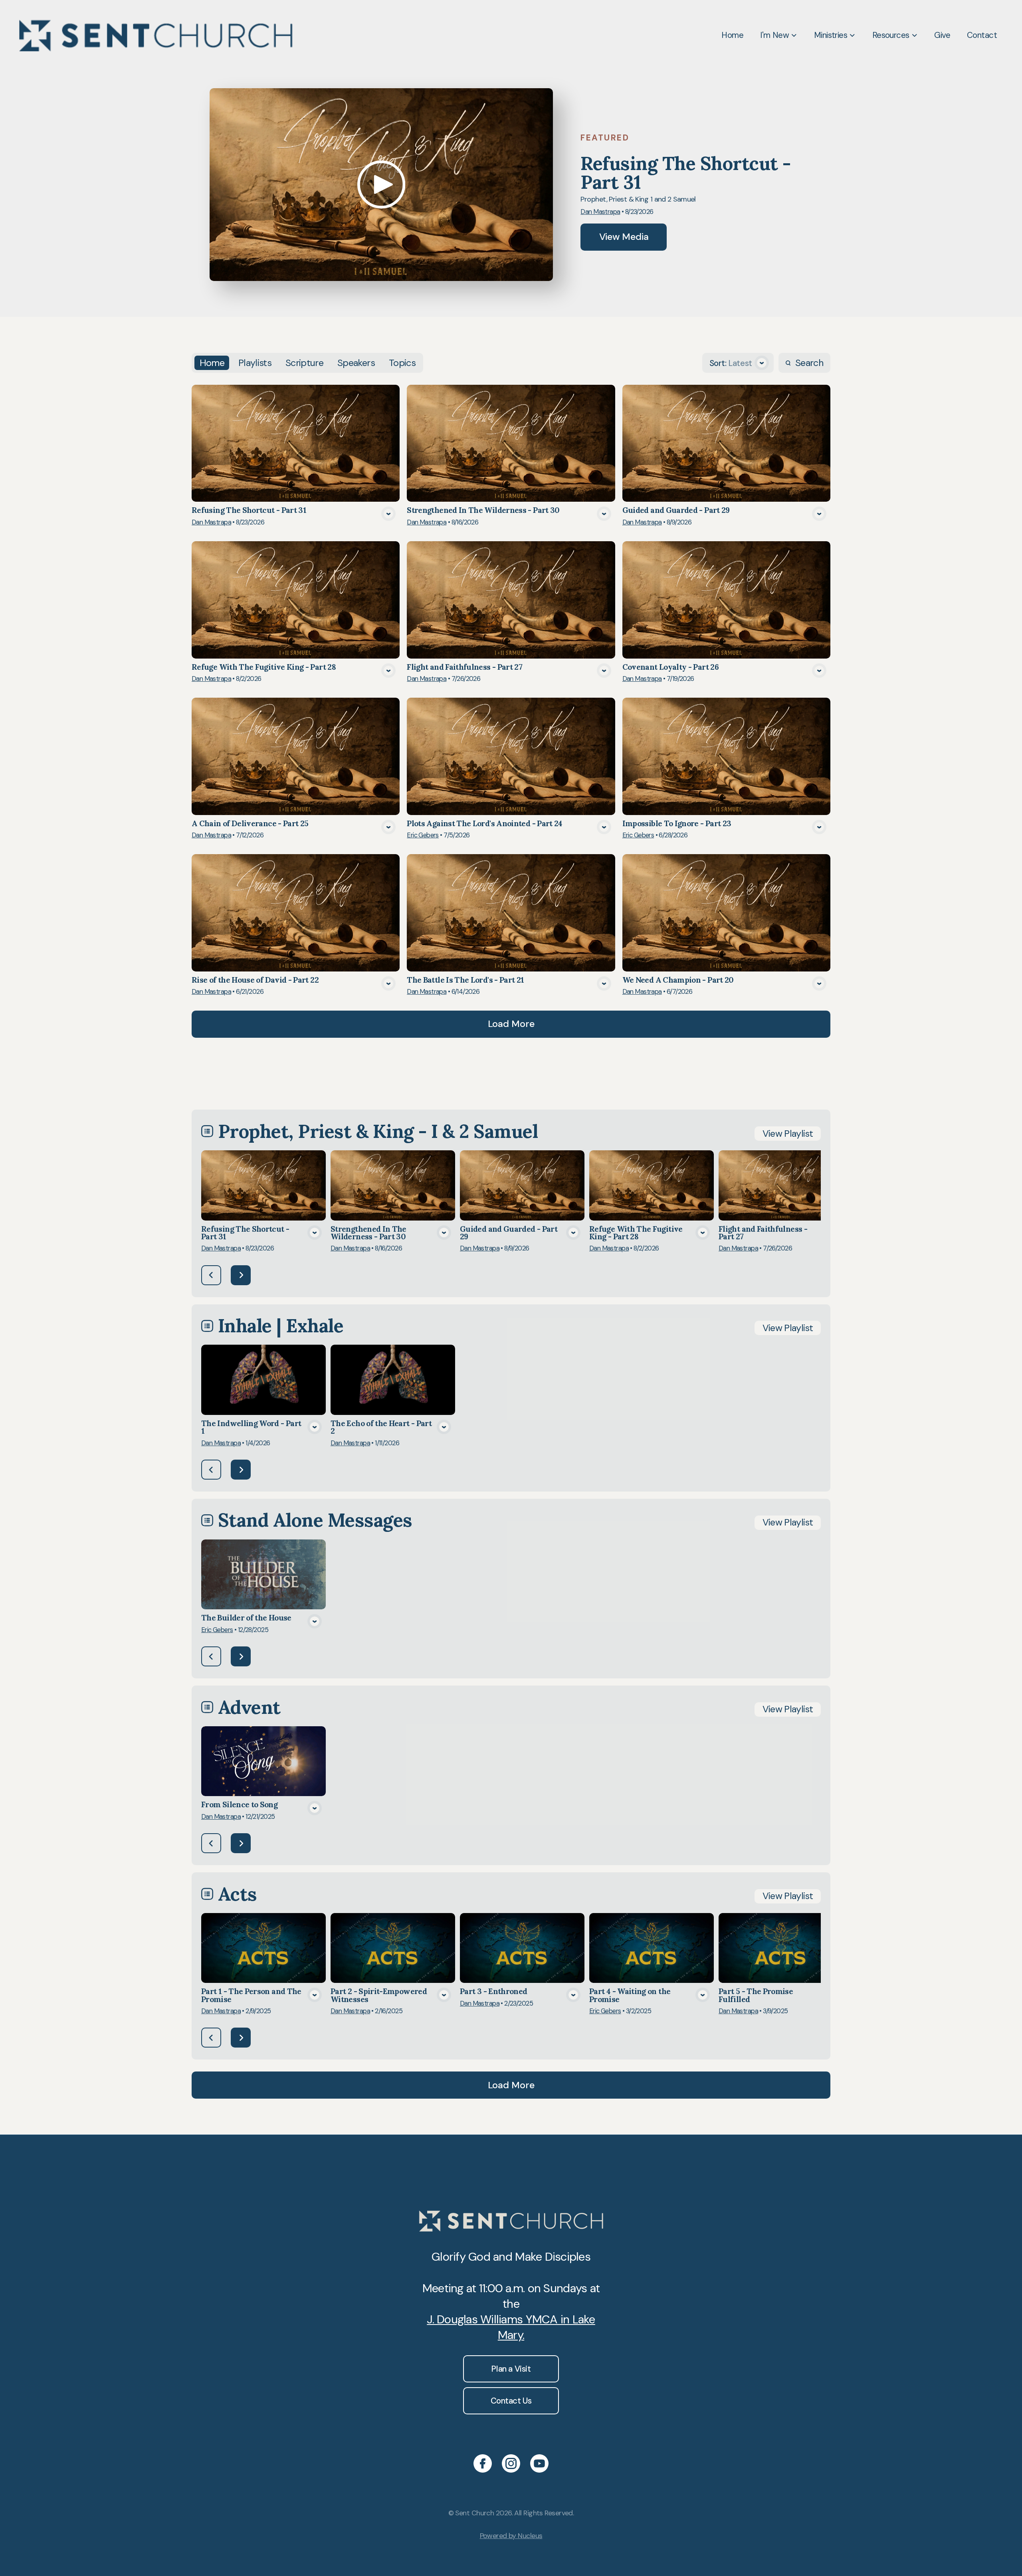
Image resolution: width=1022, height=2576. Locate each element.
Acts (238, 1894)
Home (212, 363)
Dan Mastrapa (600, 212)
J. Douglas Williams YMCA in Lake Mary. (511, 2327)
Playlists (255, 363)
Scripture (304, 363)
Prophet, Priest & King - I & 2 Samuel (378, 1131)
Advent (249, 1707)
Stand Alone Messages (315, 1520)
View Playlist (788, 1134)
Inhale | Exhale (281, 1326)
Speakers (356, 363)
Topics (402, 363)
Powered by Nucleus (511, 2536)
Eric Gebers (423, 835)
